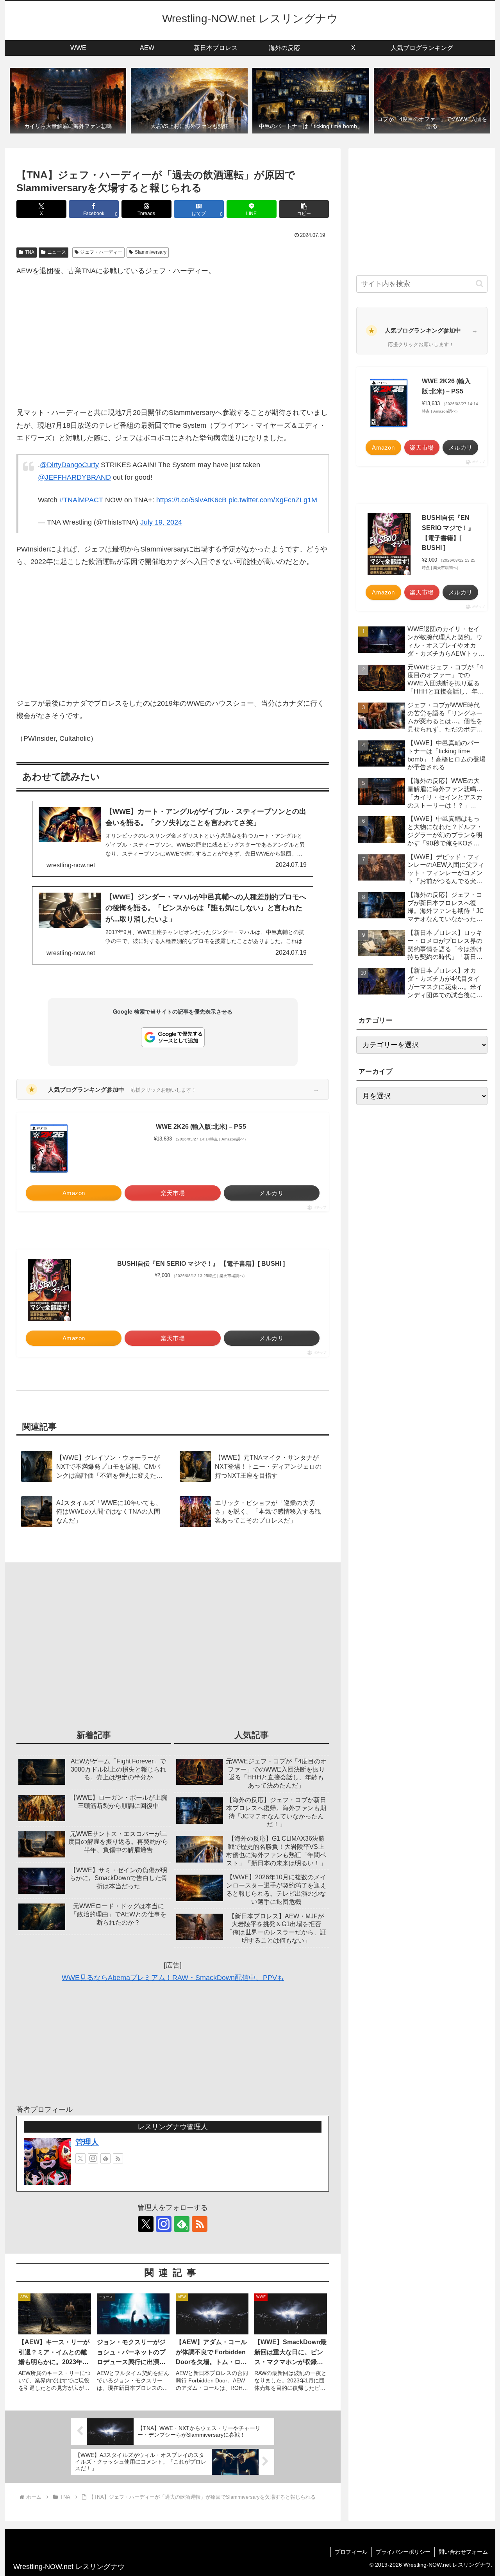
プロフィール (351, 2552)
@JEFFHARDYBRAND (74, 477)
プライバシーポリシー (403, 2552)
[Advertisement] (173, 342)
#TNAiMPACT (81, 500)
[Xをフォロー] (80, 2158)
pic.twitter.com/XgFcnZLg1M (273, 500)
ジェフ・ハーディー (101, 252)
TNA (30, 252)
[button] (304, 209)
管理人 (87, 2142)
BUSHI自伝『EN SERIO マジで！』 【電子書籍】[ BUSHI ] (201, 1264)
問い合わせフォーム (463, 2552)
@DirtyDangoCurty (69, 465)
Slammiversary (151, 252)
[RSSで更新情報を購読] (118, 2158)
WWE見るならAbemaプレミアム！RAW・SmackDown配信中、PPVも (173, 1978)
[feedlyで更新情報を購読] (105, 2158)
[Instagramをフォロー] (93, 2158)
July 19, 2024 (161, 522)
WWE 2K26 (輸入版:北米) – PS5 (201, 1127)
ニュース (57, 252)
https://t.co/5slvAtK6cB (191, 500)
